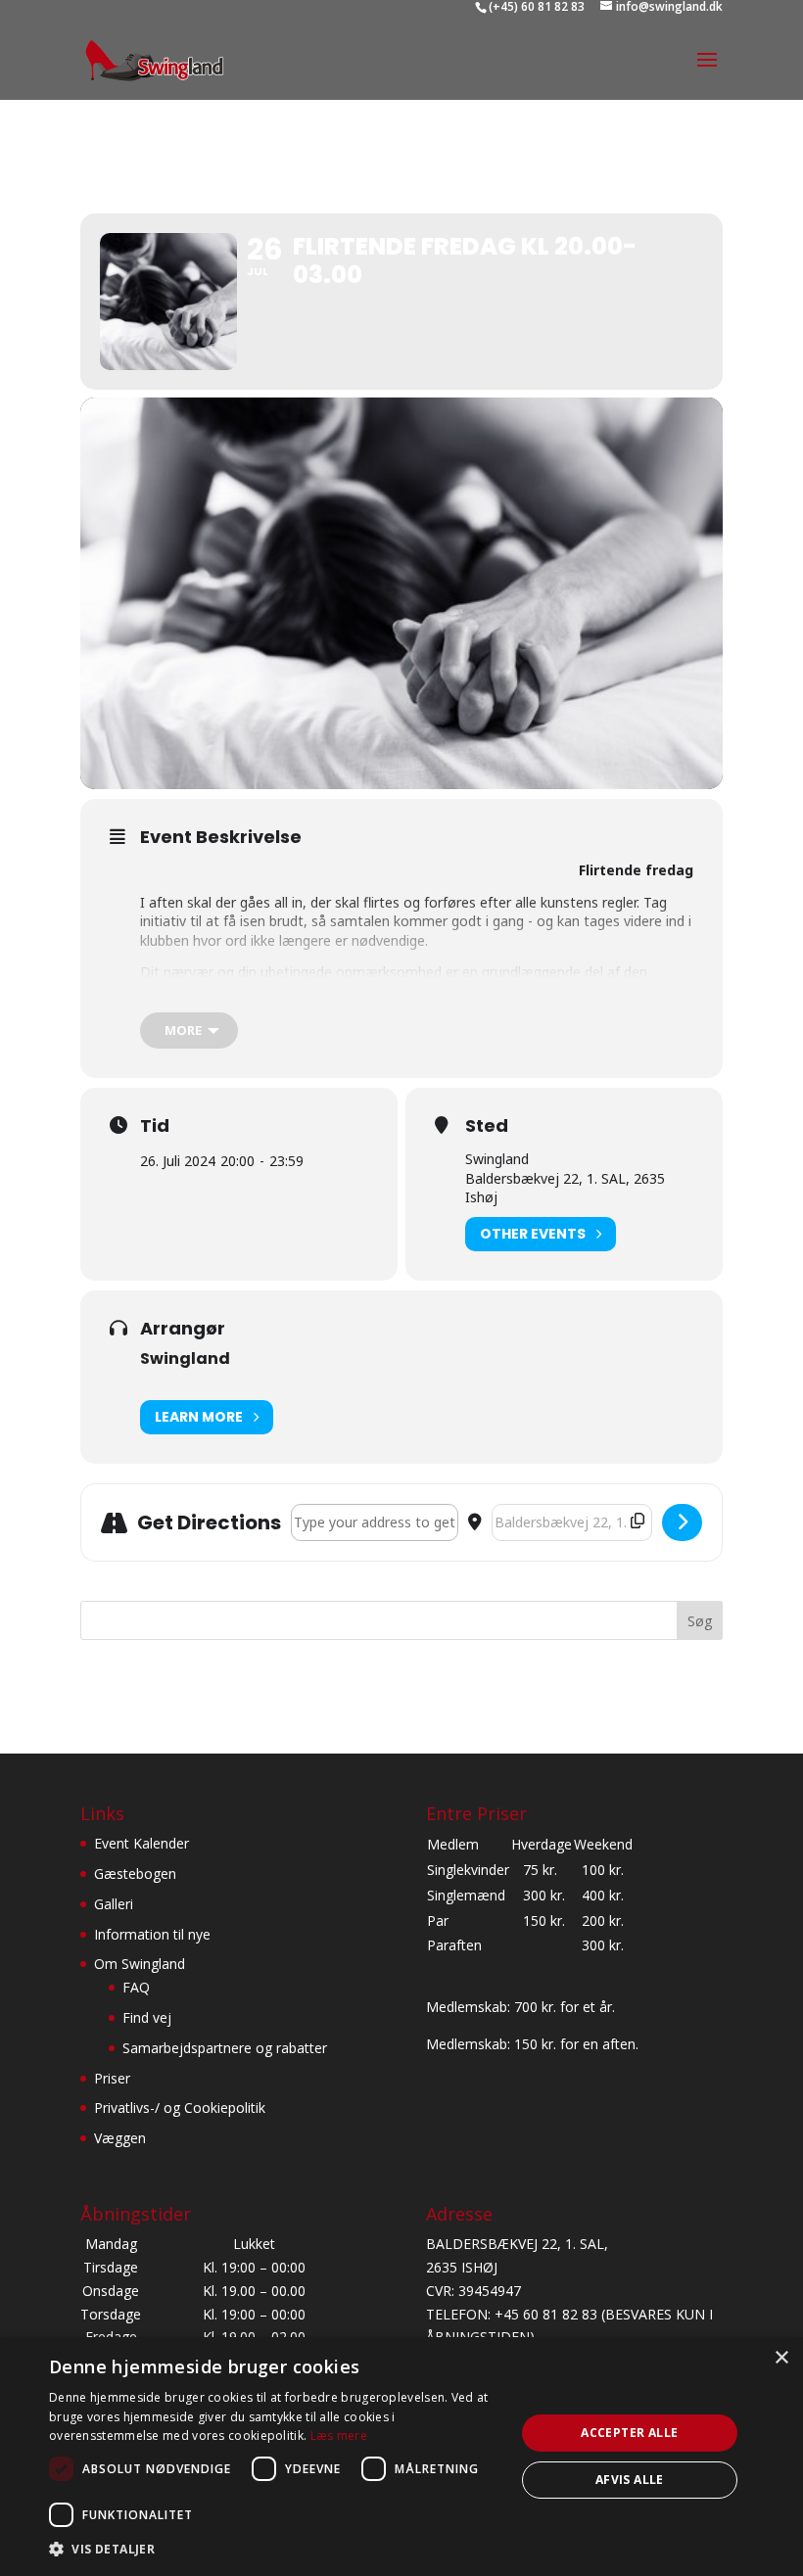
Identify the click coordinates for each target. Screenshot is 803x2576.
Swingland (185, 1358)
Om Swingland (140, 1964)
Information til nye (152, 1934)
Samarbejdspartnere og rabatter (225, 2048)
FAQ (136, 1987)
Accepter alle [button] (629, 2433)
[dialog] (401, 2457)
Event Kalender (142, 1843)
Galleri (114, 1904)
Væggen (120, 2138)
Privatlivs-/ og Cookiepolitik (180, 2108)
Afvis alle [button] (630, 2480)
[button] (275, 2550)
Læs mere (339, 2435)
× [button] (781, 2358)
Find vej (147, 2017)
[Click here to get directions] (682, 1522)
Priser (112, 2078)
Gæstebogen (135, 1873)
